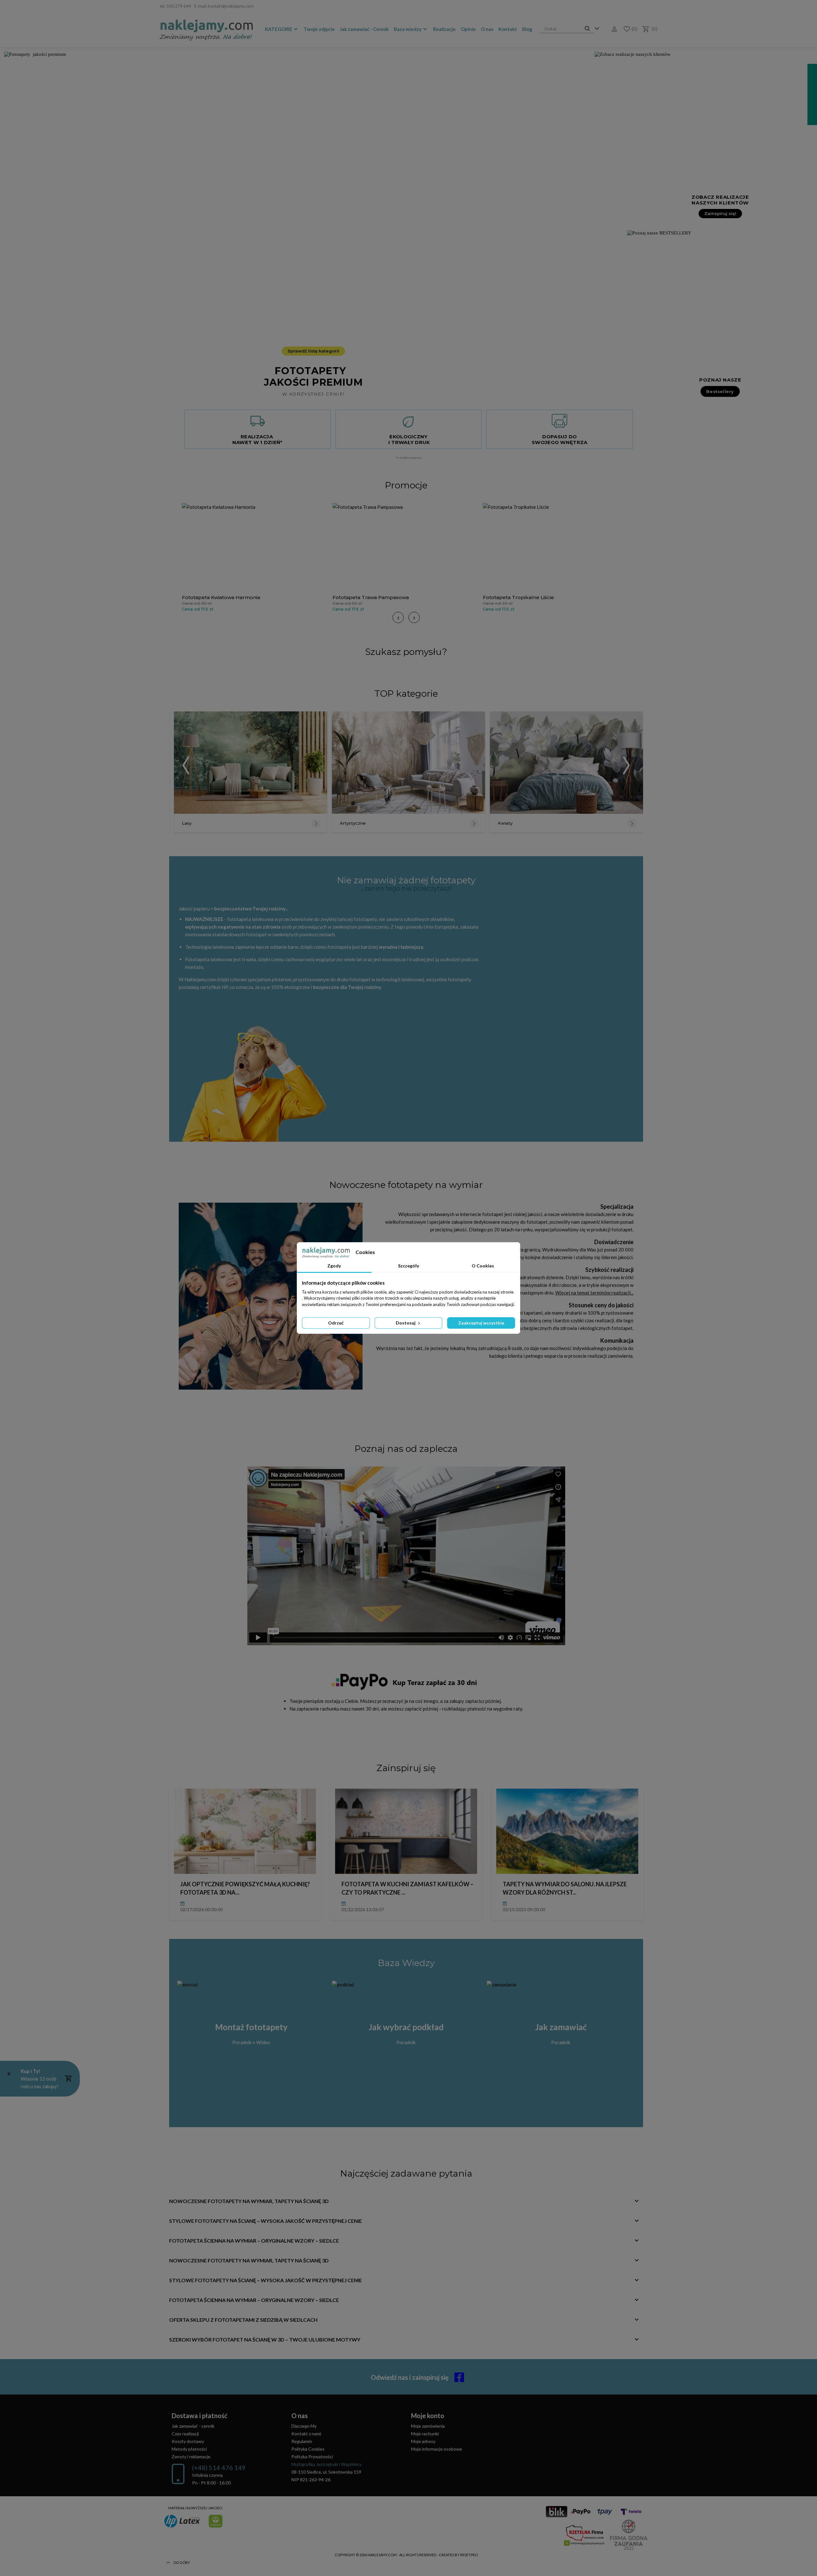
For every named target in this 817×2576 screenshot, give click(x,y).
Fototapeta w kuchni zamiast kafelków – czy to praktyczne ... (407, 1888)
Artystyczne (353, 823)
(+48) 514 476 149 (219, 2468)
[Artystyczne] (408, 763)
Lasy (187, 823)
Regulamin (302, 2441)
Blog (527, 29)
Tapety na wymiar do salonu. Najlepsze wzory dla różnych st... (565, 1888)
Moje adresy (423, 2441)
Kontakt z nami (306, 2434)
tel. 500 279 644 (175, 6)
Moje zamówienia (428, 2426)
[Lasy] (251, 763)
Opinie (468, 29)
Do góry (182, 2562)
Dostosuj (406, 1323)
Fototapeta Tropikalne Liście (518, 597)
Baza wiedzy (408, 29)
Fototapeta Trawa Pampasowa (371, 597)
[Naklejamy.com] (206, 30)
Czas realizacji (185, 2434)
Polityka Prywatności (312, 2457)
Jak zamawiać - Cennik (364, 29)
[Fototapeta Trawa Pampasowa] (406, 547)
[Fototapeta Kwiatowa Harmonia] (256, 547)
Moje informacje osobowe (437, 2449)
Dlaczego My (304, 2426)
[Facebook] (653, 6)
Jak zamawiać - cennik (193, 2426)
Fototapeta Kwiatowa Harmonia (221, 597)
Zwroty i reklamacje (191, 2457)
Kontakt (508, 29)
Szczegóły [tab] (408, 1266)
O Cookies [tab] (483, 1266)
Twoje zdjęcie (319, 29)
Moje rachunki (425, 2434)
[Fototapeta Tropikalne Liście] (557, 547)
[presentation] (398, 617)
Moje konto (428, 2416)
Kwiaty (505, 823)
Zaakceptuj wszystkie (481, 1323)
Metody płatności (189, 2449)
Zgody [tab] (334, 1266)
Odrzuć (336, 1323)
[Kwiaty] (566, 763)
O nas (487, 29)
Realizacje (444, 29)
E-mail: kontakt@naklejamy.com (224, 6)
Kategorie (279, 29)
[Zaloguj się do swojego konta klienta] (612, 29)
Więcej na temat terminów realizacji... (594, 1293)
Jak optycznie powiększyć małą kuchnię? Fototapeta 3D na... (245, 1888)
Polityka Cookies (308, 2449)
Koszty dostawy (188, 2441)
